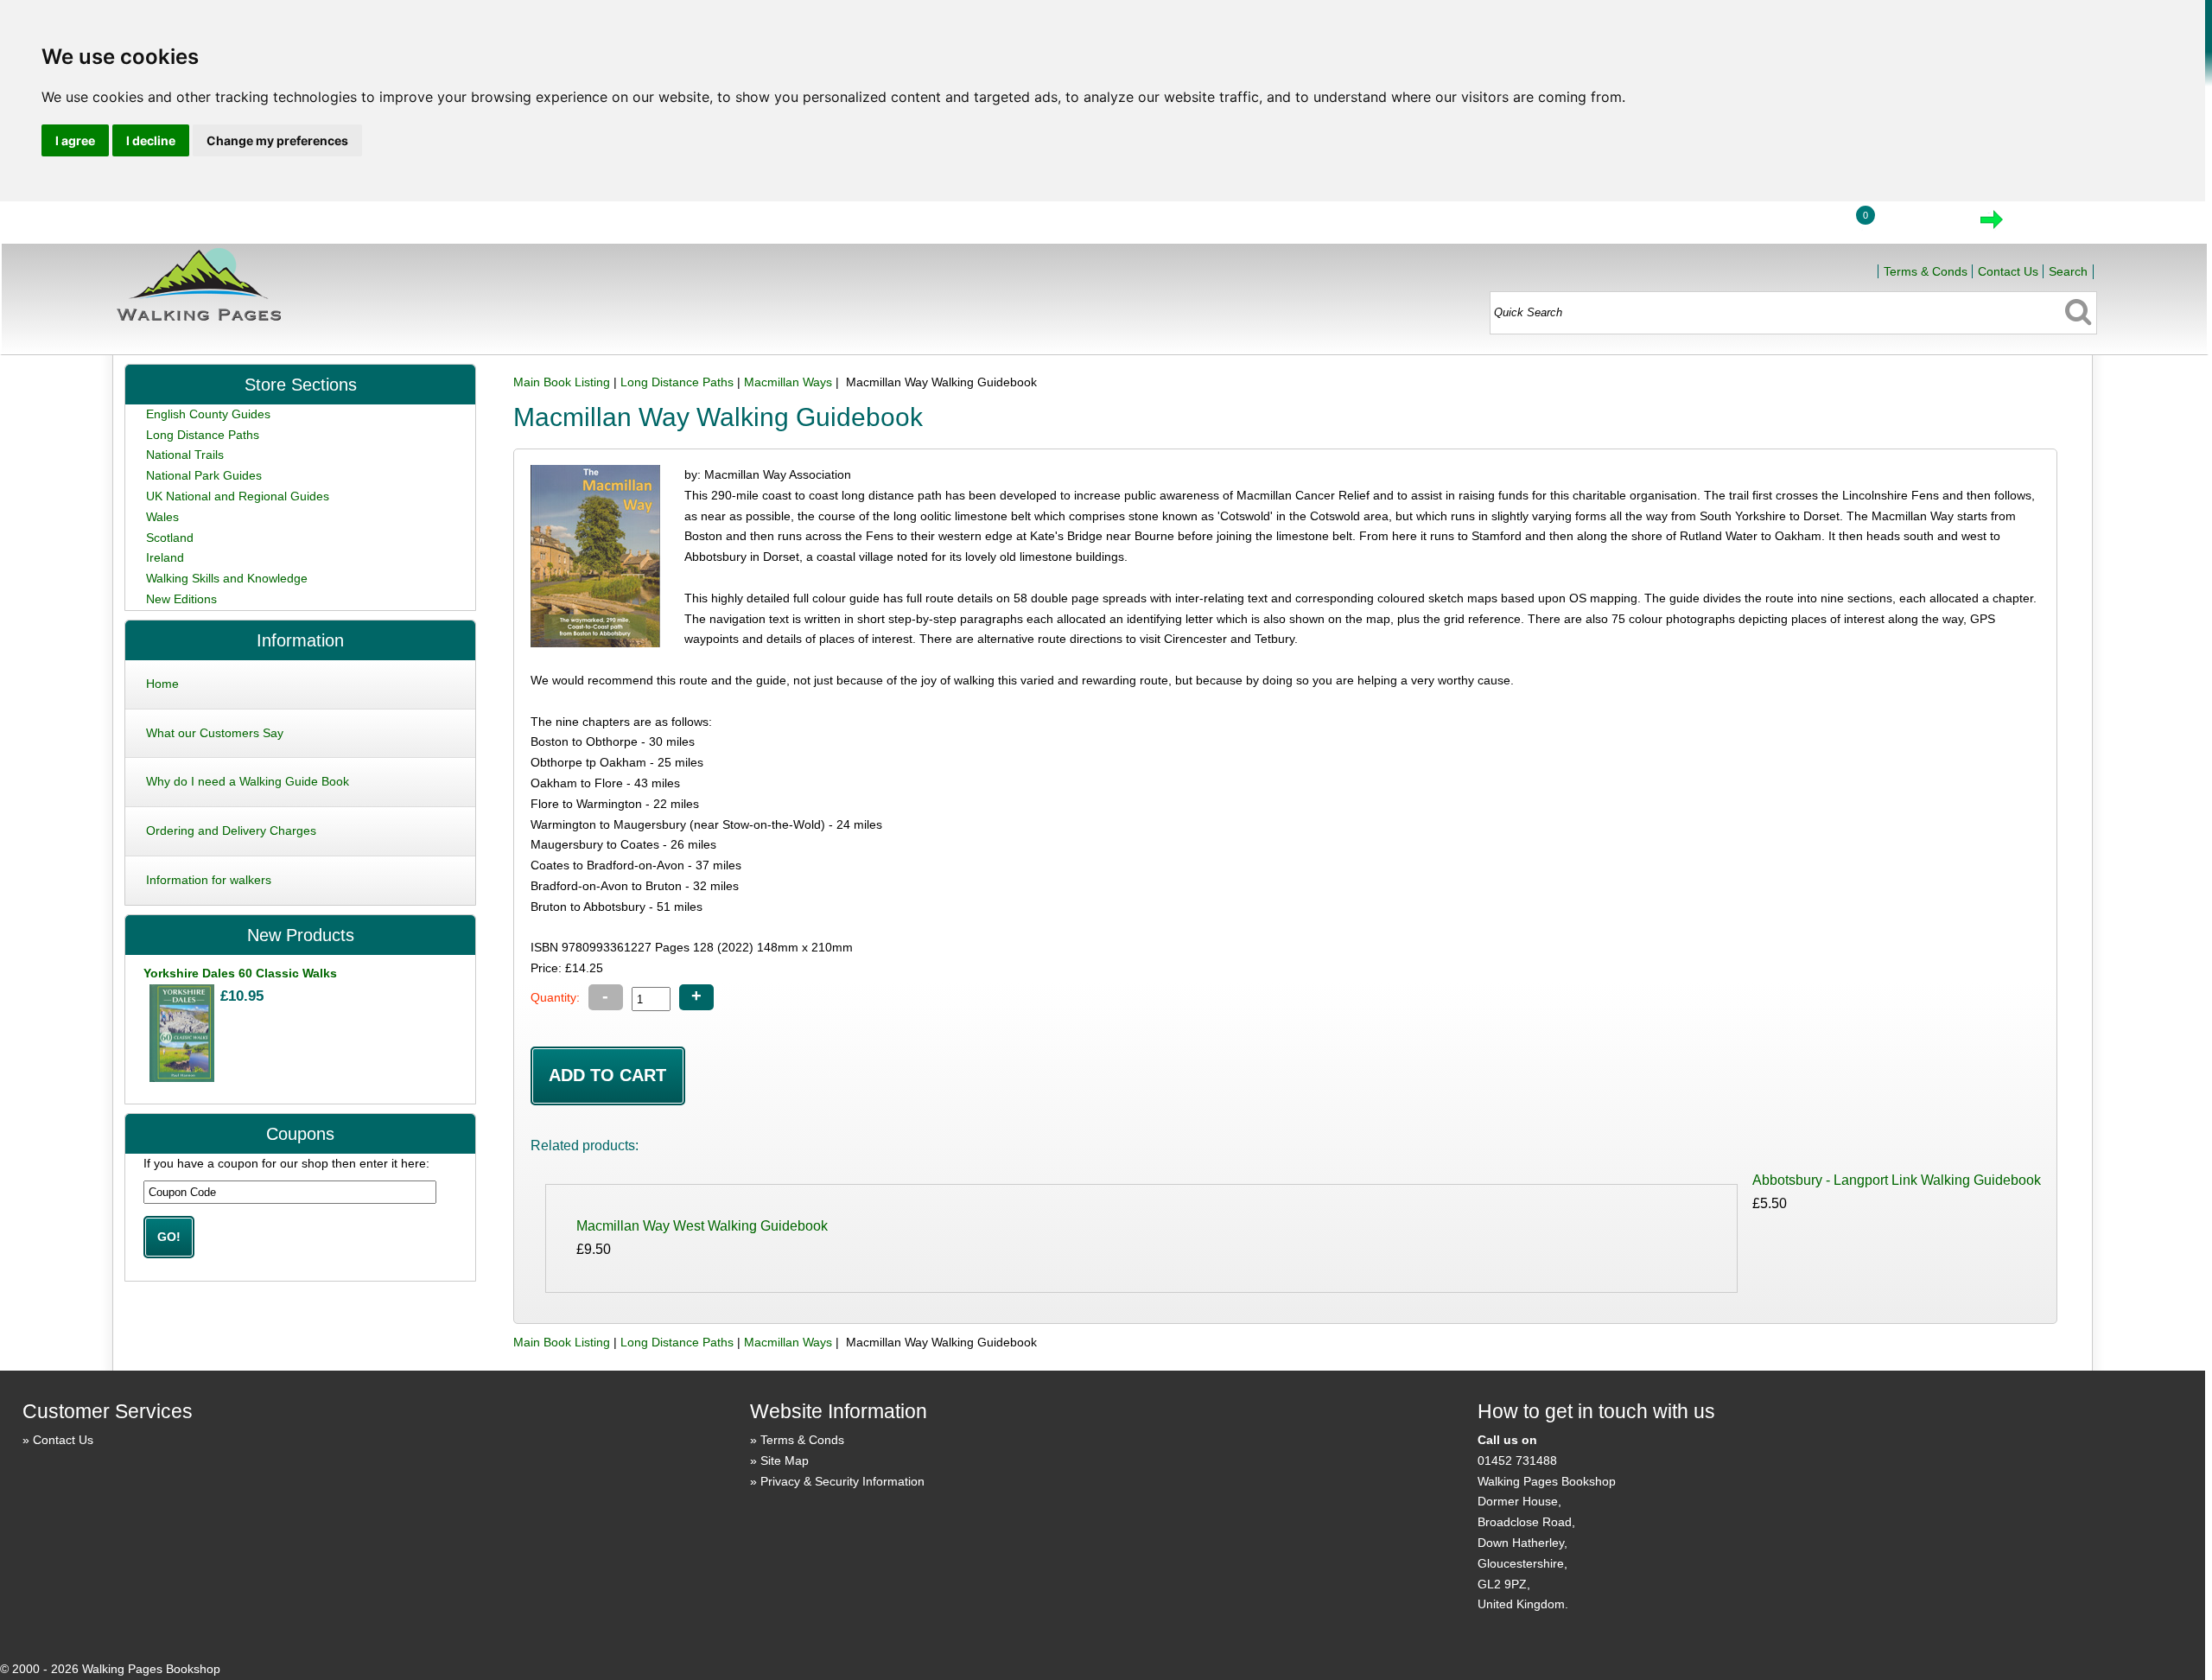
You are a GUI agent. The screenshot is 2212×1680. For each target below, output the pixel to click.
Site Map (785, 1460)
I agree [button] (75, 140)
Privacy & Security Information (842, 1481)
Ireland (165, 557)
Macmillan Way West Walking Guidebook (702, 1226)
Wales (162, 517)
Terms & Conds (1926, 271)
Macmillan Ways (788, 382)
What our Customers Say (215, 733)
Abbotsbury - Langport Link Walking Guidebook (1897, 1180)
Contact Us (2008, 271)
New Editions (181, 599)
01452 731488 (1517, 1460)
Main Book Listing (562, 382)
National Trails (185, 455)
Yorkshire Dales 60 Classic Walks (240, 973)
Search (2068, 271)
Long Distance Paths (677, 382)
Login (1799, 225)
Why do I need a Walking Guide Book (248, 781)
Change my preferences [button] (277, 140)
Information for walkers (209, 880)
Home (1719, 225)
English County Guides (208, 414)
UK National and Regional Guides (238, 496)
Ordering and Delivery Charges (231, 830)
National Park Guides (204, 475)
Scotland (170, 538)
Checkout (2050, 225)
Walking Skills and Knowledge (227, 578)
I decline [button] (151, 140)
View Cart (1919, 225)
